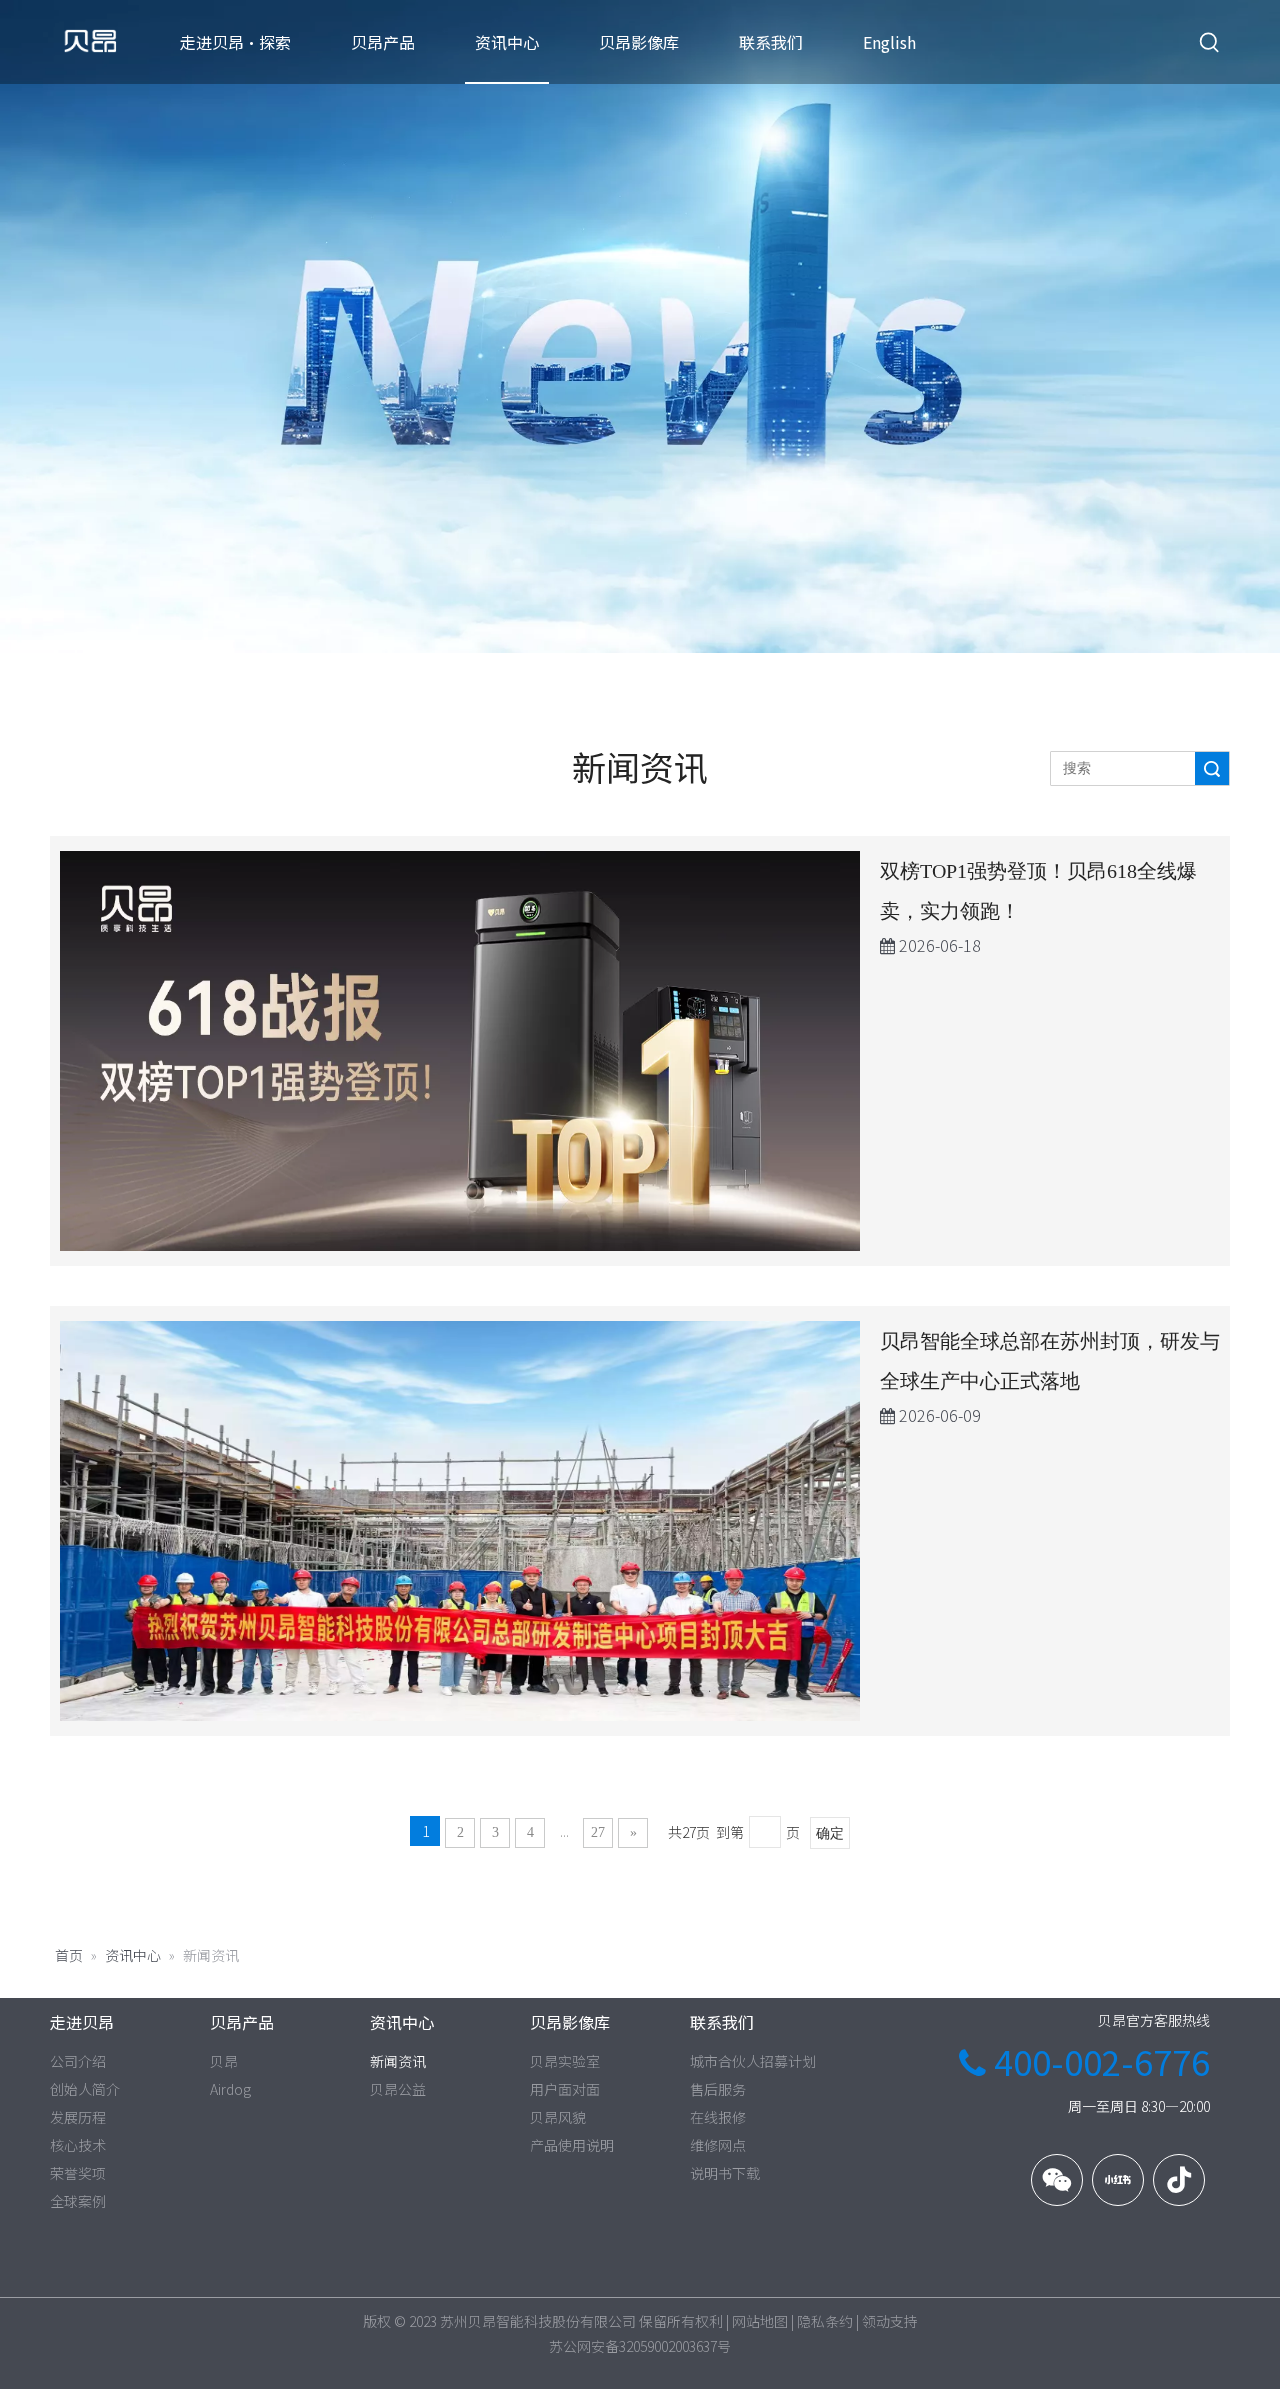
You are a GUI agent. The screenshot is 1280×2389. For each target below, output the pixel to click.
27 (598, 1832)
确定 (830, 1833)
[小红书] (1118, 2180)
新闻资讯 (398, 2061)
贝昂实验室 (565, 2061)
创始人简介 (85, 2089)
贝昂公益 (398, 2089)
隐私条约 (825, 2321)
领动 (876, 2321)
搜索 (1212, 768)
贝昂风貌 (558, 2117)
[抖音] (1179, 2180)
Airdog (230, 2089)
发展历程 (78, 2117)
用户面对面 (565, 2089)
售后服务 (718, 2089)
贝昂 (224, 2061)
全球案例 (78, 2201)
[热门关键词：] (1210, 43)
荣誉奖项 (78, 2173)
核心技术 (78, 2145)
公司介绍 (78, 2061)
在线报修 (718, 2117)
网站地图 (760, 2321)
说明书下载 (725, 2173)
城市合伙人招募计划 (753, 2061)
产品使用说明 (572, 2145)
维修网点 (718, 2145)
